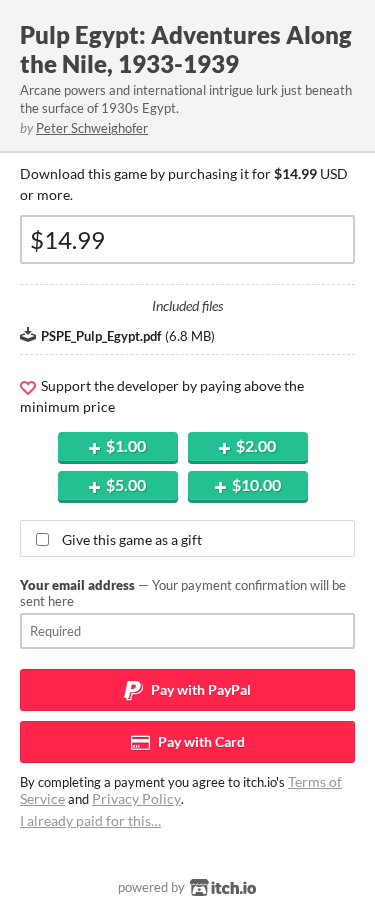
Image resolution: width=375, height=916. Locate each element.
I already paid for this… (90, 820)
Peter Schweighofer (92, 128)
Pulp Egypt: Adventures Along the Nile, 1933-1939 (186, 49)
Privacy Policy (136, 798)
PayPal (199, 689)
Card (200, 741)
